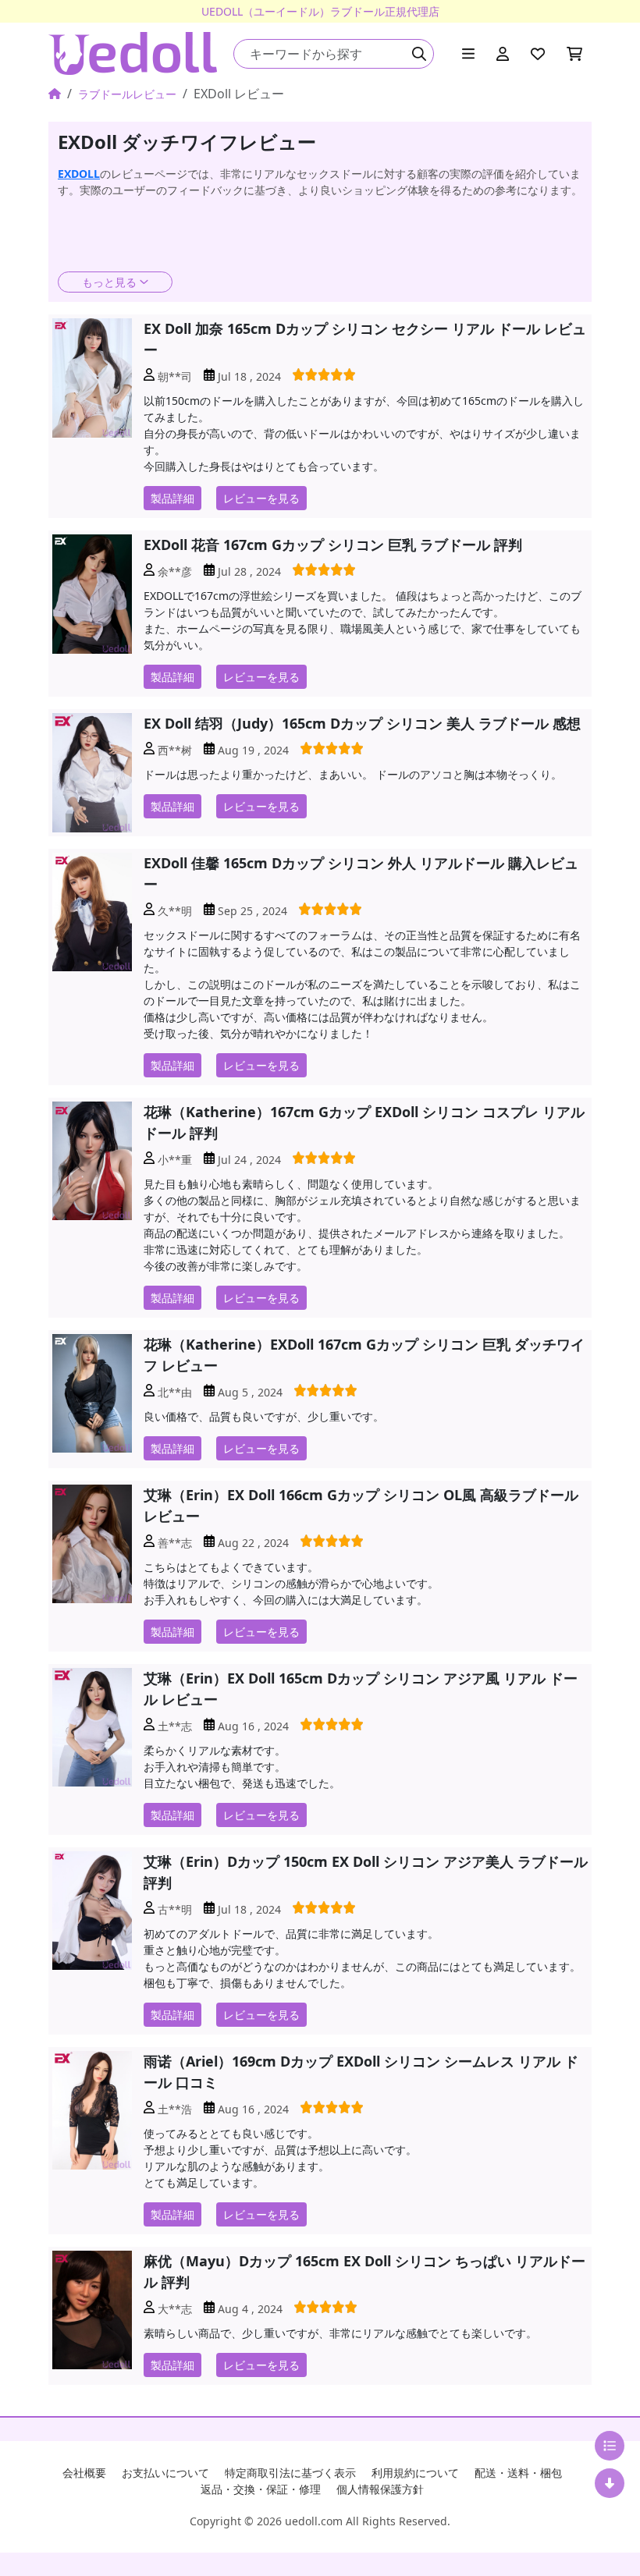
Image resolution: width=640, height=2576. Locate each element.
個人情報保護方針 (380, 2489)
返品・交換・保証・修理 (261, 2489)
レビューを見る (261, 498)
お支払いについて (165, 2473)
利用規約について (415, 2473)
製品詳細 (172, 498)
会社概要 (84, 2473)
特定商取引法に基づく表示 (290, 2473)
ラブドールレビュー (127, 94)
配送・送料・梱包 (518, 2473)
